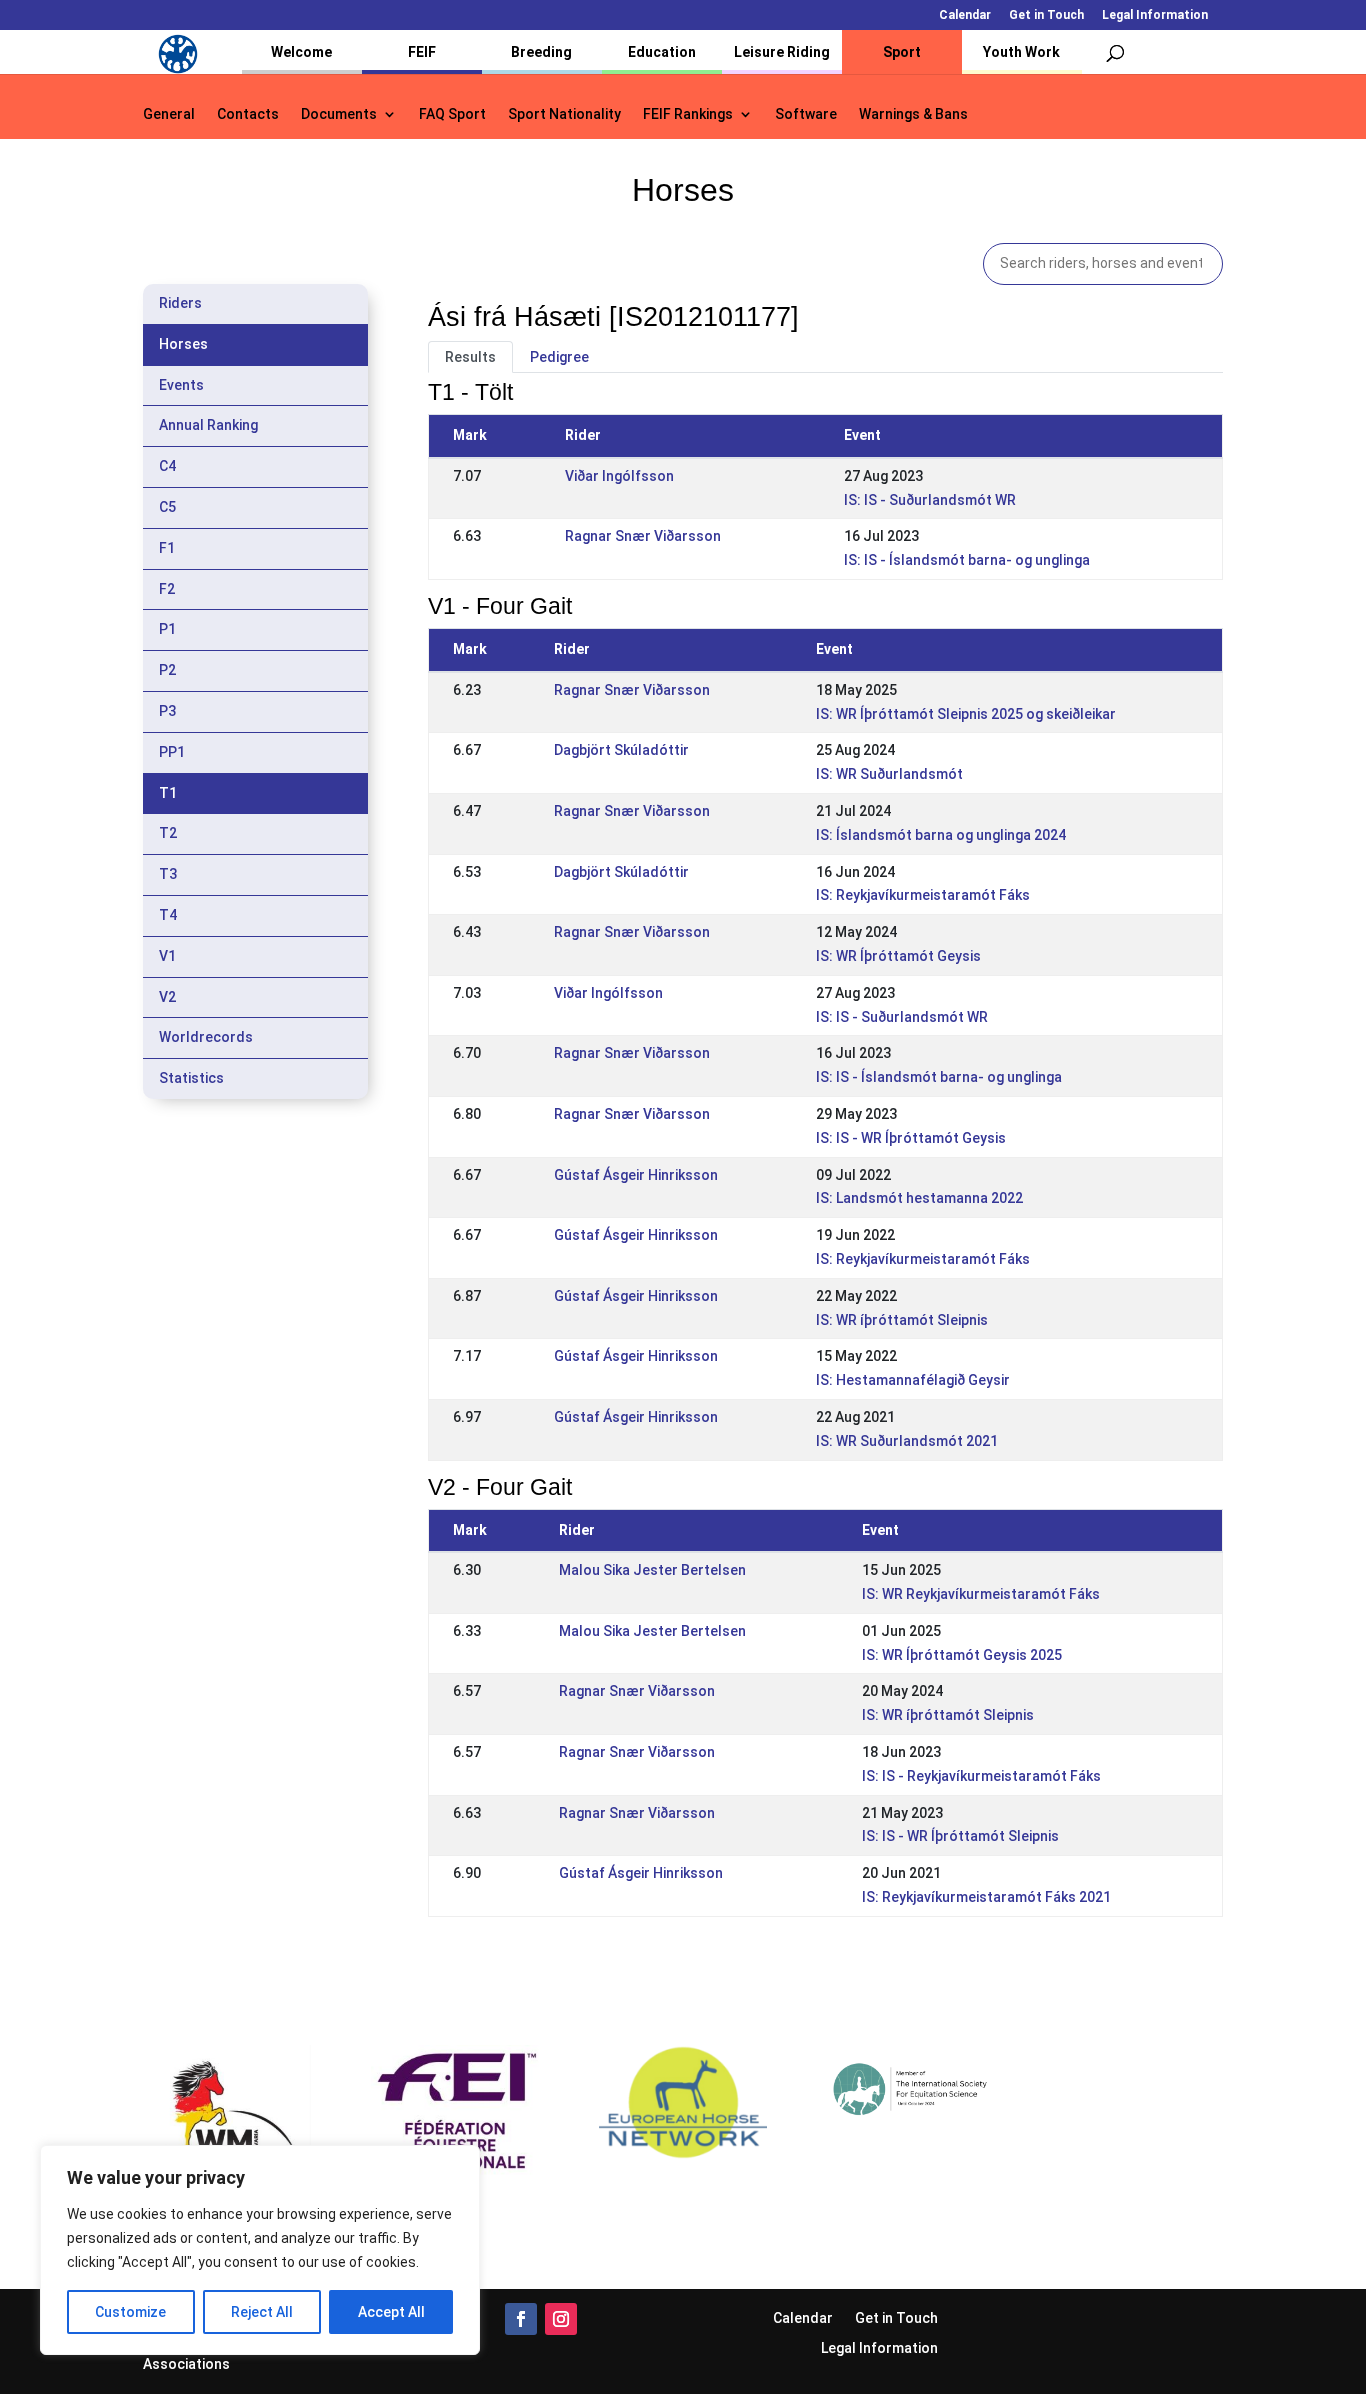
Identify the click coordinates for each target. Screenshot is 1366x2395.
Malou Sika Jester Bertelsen (652, 1570)
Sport (902, 52)
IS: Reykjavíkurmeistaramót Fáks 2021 (986, 1897)
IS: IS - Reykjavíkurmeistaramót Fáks (981, 1776)
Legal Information (1155, 15)
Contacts (248, 114)
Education (662, 52)
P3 (167, 711)
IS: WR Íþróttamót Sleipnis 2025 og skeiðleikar (966, 714)
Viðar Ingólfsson (619, 476)
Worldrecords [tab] (206, 1037)
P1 (167, 629)
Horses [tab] (183, 344)
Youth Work (1021, 52)
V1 (167, 956)
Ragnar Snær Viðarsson (643, 536)
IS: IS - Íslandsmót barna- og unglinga (967, 560)
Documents (339, 114)
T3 (168, 874)
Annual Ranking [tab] (208, 425)
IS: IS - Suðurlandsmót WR (930, 500)
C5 (167, 507)
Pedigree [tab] (559, 357)
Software (806, 114)
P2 (167, 670)
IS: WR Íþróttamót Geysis (898, 956)
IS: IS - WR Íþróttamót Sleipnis (960, 1836)
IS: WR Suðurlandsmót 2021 (907, 1441)
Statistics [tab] (191, 1078)
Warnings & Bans (913, 114)
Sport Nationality (564, 114)
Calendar (965, 15)
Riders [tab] (180, 303)
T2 (168, 833)
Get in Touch (1046, 15)
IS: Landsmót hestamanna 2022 (919, 1198)
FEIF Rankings (688, 114)
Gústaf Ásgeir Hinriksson (636, 1175)
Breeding (541, 52)
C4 (167, 466)
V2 (167, 997)
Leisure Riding (782, 52)
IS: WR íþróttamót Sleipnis (902, 1320)
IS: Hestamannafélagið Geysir (913, 1380)
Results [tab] (470, 357)
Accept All (391, 2312)
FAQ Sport (452, 114)
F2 (167, 589)
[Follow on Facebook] (521, 2319)
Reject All (262, 2312)
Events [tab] (181, 385)
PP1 (172, 752)
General (169, 114)
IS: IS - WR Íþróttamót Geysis (911, 1138)
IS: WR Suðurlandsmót (889, 774)
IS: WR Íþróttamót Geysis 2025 (962, 1655)
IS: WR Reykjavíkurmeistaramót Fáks (981, 1594)
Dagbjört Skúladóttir (621, 750)
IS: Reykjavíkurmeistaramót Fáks (923, 895)
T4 (168, 915)
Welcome (301, 52)
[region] (260, 2250)
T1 (168, 793)
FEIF (422, 52)
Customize (130, 2312)
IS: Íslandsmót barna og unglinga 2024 (941, 835)
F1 (167, 548)
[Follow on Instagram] (561, 2319)
